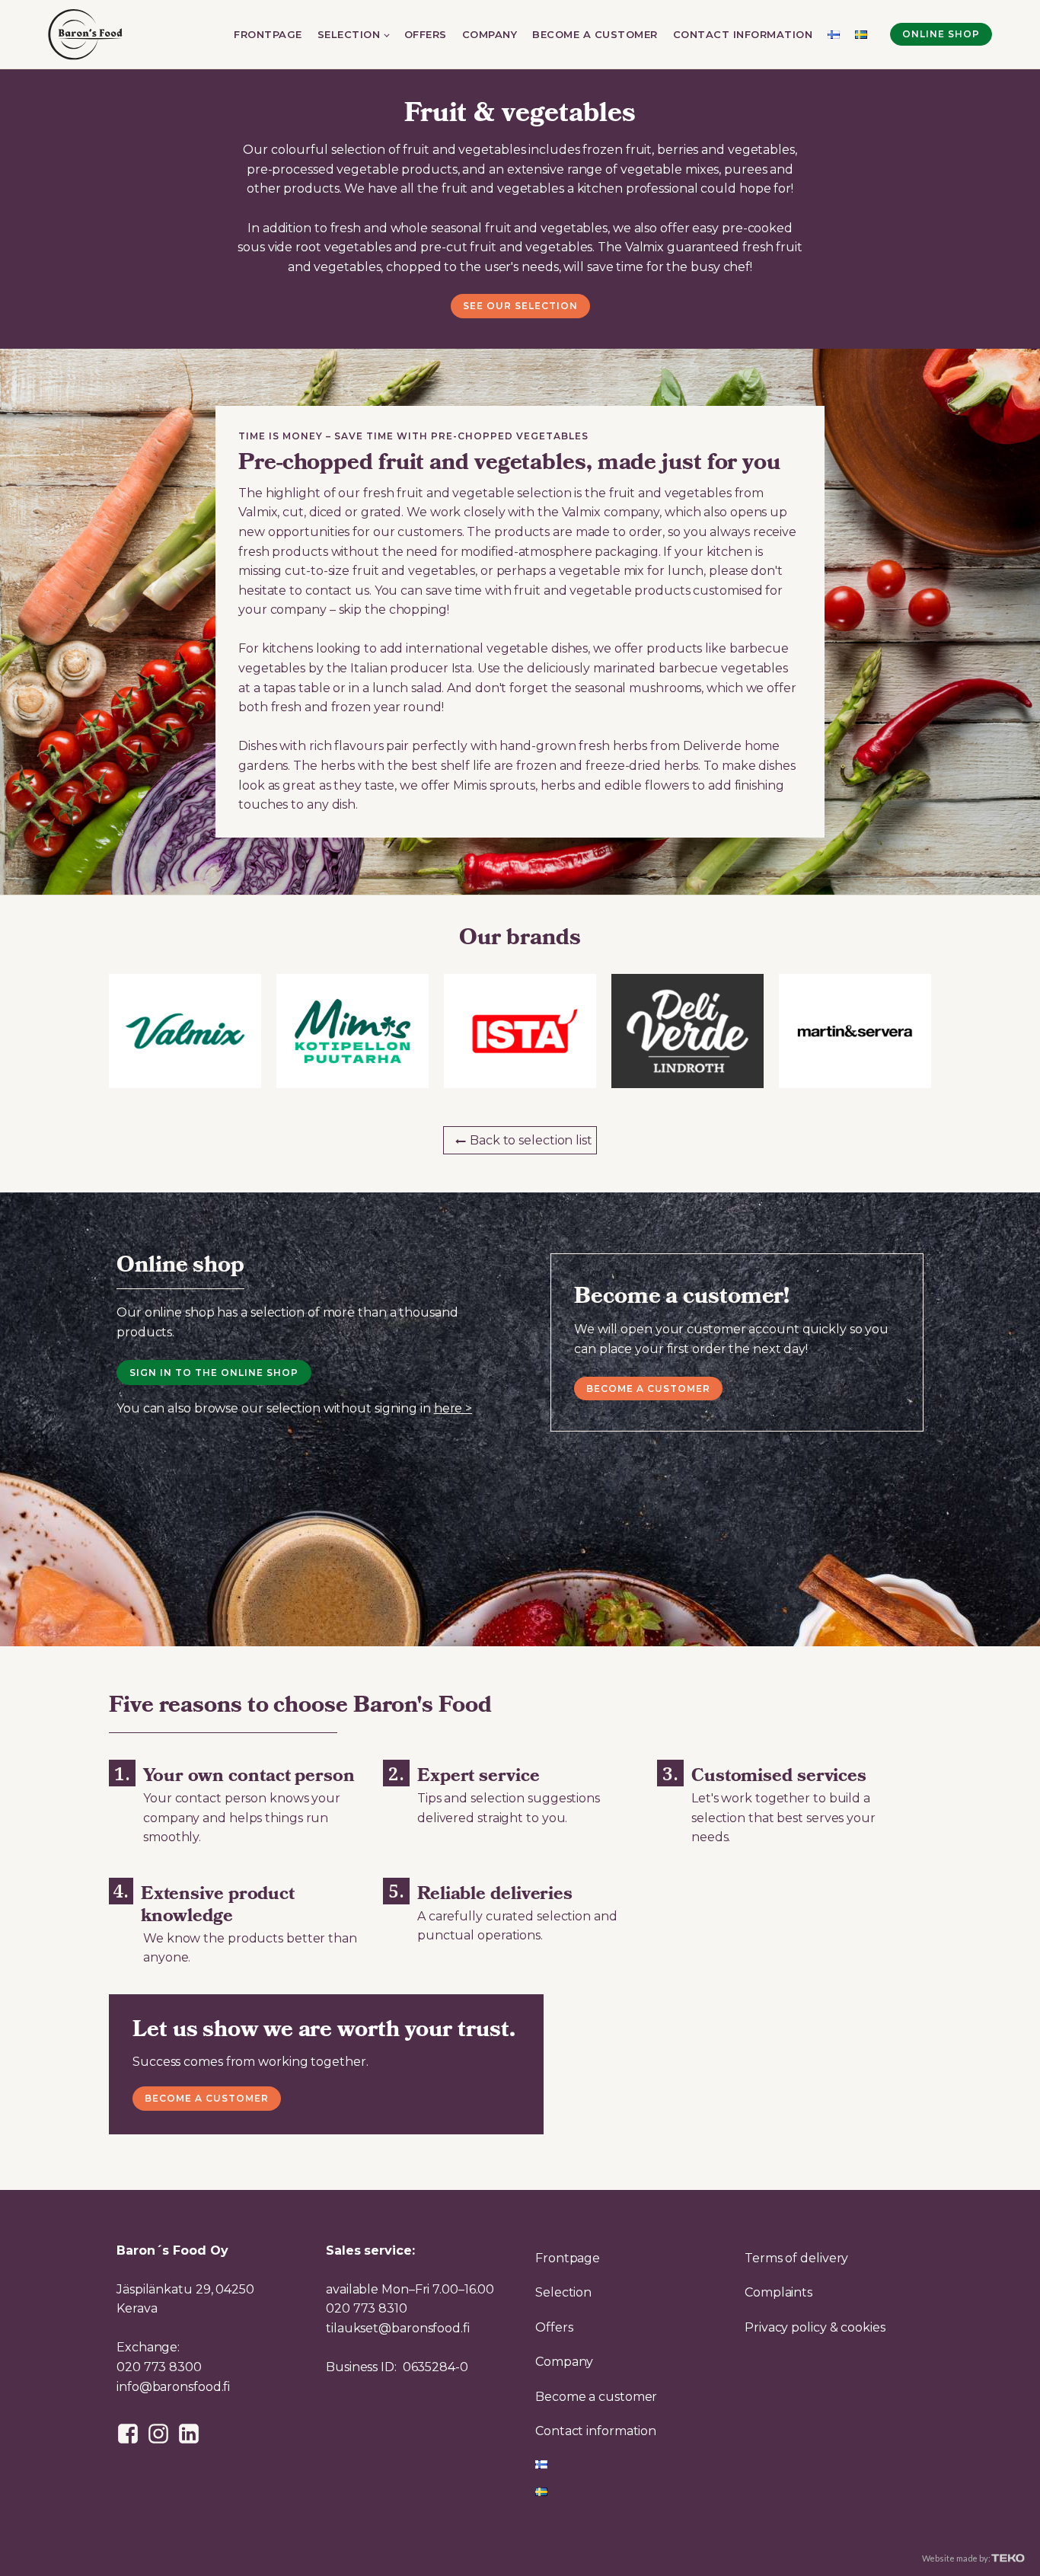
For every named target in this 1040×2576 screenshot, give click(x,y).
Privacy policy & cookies (815, 2327)
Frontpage (268, 34)
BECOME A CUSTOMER (207, 2098)
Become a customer (595, 34)
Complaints (778, 2292)
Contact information (743, 34)
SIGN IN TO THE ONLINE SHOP (214, 1373)
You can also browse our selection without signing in (294, 1408)
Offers (426, 34)
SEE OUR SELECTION (520, 306)
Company (490, 34)
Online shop (941, 34)
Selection (349, 34)
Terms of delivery (796, 2258)
